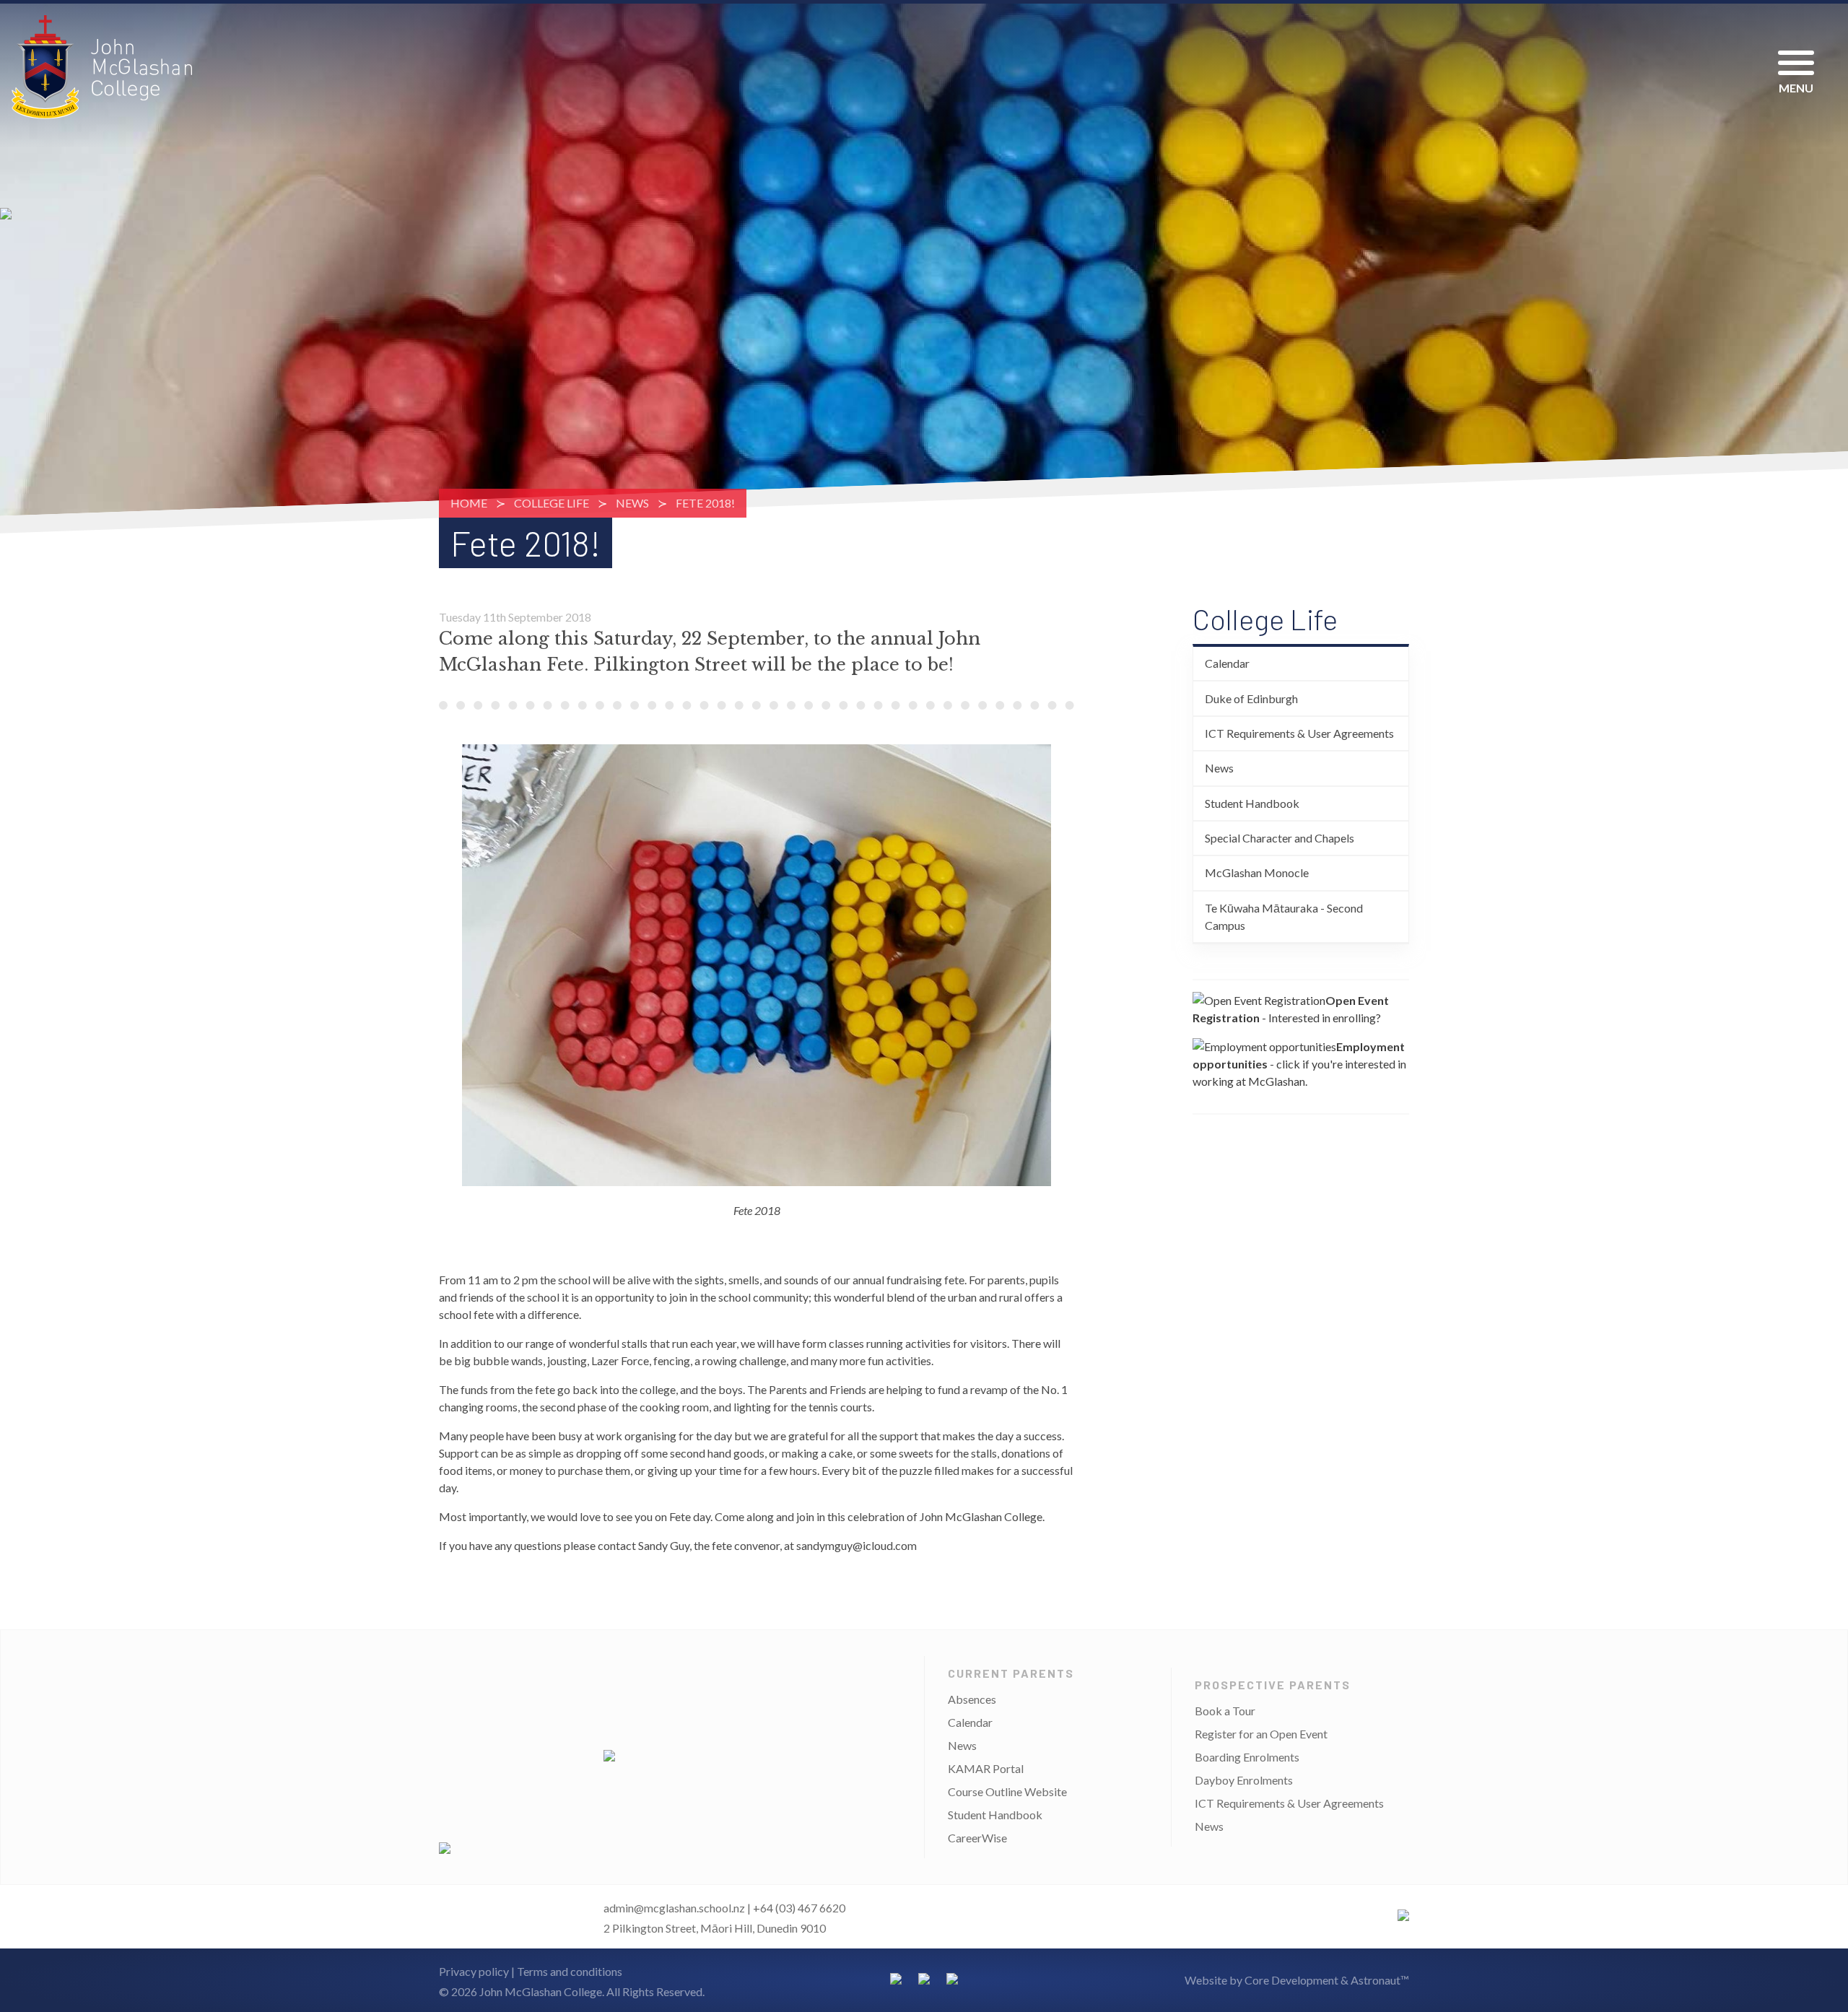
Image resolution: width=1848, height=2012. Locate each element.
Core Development (1291, 1980)
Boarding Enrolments (1247, 1757)
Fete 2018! (705, 503)
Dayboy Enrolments (1244, 1780)
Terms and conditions (570, 1971)
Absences (972, 1699)
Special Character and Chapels (1280, 838)
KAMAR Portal (986, 1768)
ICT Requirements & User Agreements (1299, 733)
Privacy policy (474, 1971)
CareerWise (977, 1838)
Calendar (1227, 663)
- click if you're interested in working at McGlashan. (1299, 1064)
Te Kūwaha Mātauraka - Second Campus (1284, 916)
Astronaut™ (1380, 1980)
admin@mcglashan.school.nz (674, 1908)
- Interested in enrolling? (1291, 1009)
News (632, 503)
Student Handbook (1252, 803)
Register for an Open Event (1261, 1734)
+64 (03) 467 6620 (799, 1908)
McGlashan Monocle (1257, 872)
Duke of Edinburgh (1251, 698)
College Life (552, 503)
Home (469, 503)
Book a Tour (1225, 1711)
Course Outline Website (1007, 1791)
